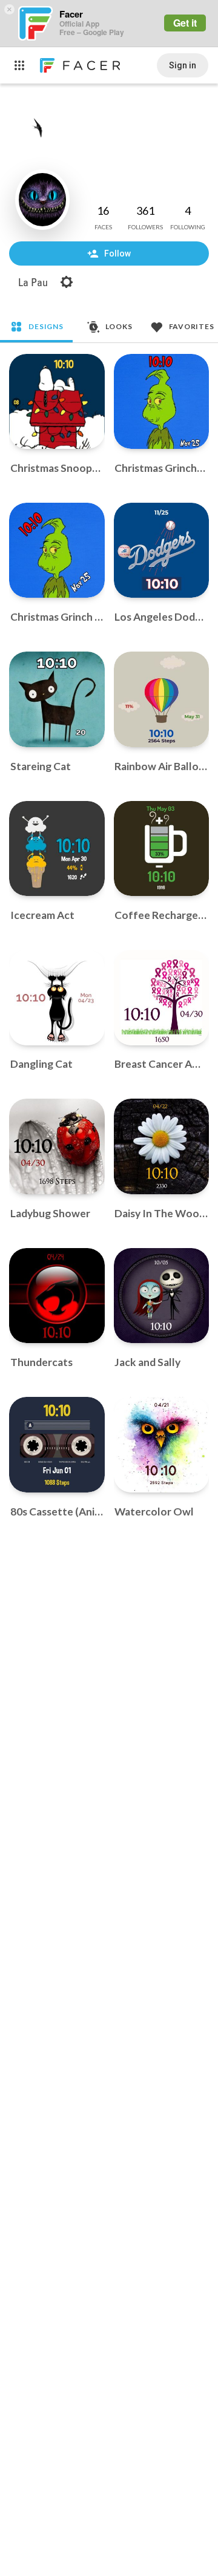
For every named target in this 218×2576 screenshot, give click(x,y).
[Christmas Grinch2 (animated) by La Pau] (162, 402)
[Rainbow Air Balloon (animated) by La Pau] (162, 699)
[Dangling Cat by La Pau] (57, 998)
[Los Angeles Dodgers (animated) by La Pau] (162, 551)
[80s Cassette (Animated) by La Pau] (57, 1445)
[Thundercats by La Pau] (57, 1296)
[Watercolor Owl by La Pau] (162, 1445)
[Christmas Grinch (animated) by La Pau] (57, 551)
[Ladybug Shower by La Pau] (57, 1146)
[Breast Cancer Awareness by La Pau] (162, 998)
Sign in (183, 65)
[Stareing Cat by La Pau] (57, 699)
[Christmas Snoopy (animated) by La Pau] (57, 402)
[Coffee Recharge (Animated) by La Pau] (162, 849)
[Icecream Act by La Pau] (57, 849)
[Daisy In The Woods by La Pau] (162, 1146)
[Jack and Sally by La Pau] (162, 1296)
